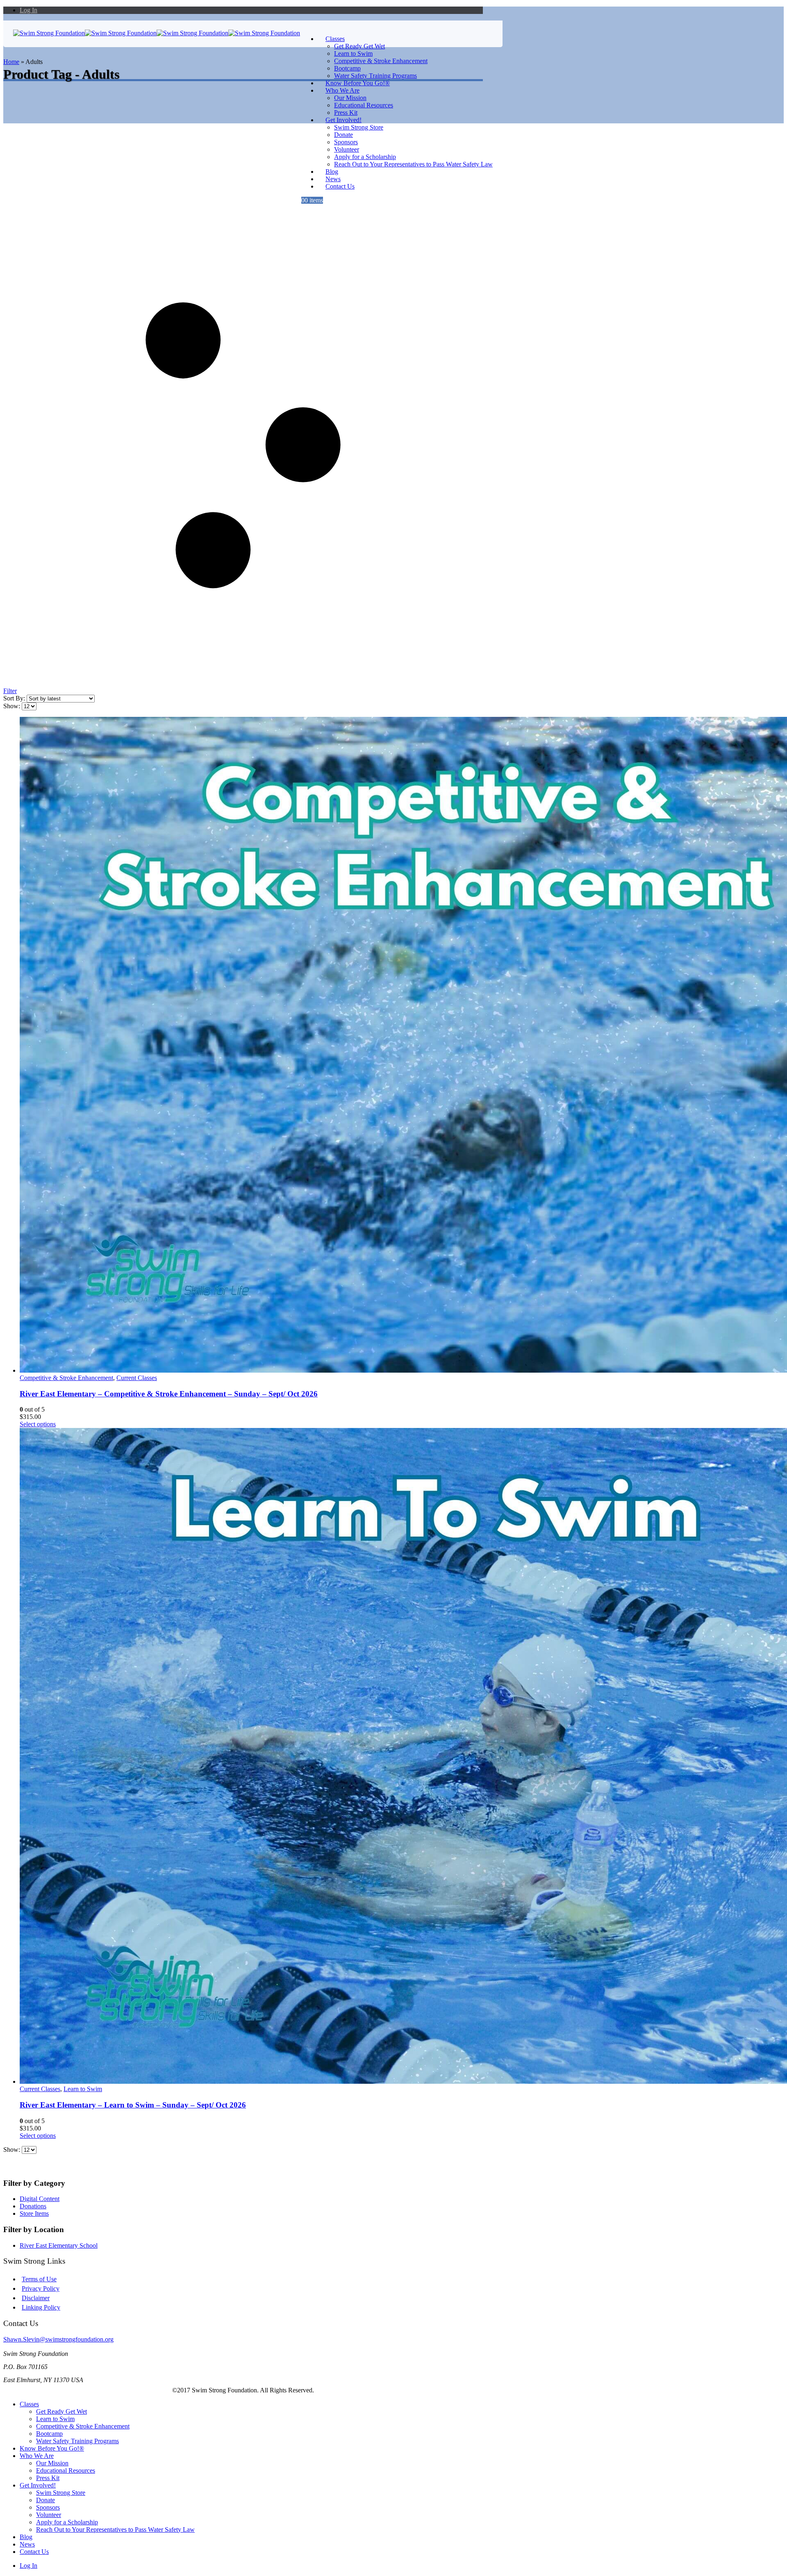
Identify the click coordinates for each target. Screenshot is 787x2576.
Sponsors (346, 142)
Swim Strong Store (359, 127)
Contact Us (340, 186)
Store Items (34, 2213)
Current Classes (137, 1378)
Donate (343, 135)
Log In (28, 10)
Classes (335, 39)
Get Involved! (343, 120)
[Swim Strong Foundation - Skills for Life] (157, 33)
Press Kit (48, 2478)
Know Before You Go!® (52, 2448)
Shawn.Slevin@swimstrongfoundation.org (58, 2339)
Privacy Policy (41, 2288)
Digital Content (40, 2199)
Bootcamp (347, 68)
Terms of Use (39, 2279)
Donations (33, 2206)
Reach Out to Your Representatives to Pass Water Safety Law (413, 164)
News (27, 2544)
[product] (251, 1046)
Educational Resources (364, 105)
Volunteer (347, 149)
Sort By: (15, 698)
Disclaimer (36, 2298)
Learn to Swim (353, 53)
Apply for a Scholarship (365, 157)
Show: (13, 706)
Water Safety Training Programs (77, 2441)
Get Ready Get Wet (359, 46)
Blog (26, 2537)
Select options (38, 1424)
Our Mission (350, 98)
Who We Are (342, 90)
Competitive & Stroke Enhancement (381, 61)
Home (11, 62)
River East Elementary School (59, 2245)
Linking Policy (41, 2307)
